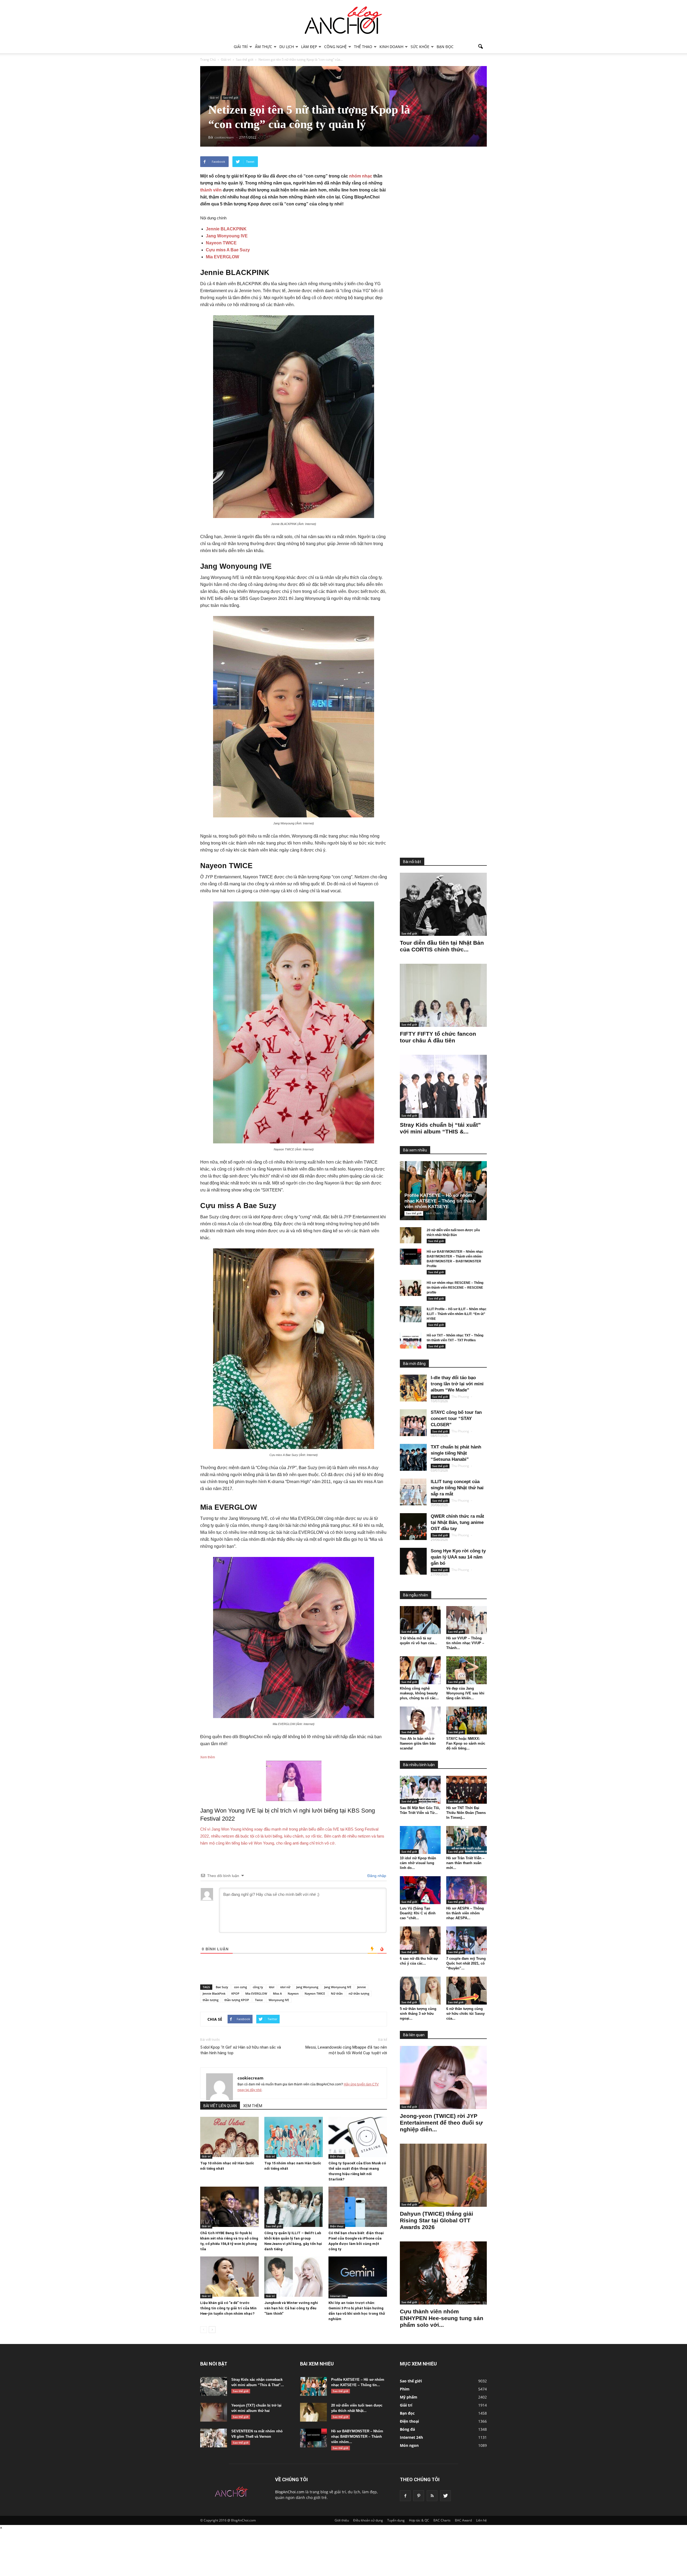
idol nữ (285, 1987)
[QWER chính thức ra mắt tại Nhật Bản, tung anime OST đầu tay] (413, 1527)
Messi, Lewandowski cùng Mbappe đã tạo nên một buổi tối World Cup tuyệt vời (346, 2050)
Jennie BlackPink (214, 1993)
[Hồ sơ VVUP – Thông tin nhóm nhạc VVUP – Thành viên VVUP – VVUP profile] (467, 1620)
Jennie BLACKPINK (226, 229)
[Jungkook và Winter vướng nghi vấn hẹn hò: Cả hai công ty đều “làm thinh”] (294, 2277)
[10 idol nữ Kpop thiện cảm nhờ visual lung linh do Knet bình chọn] (420, 1840)
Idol (272, 1987)
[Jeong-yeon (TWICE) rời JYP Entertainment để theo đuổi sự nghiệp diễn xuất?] (443, 2077)
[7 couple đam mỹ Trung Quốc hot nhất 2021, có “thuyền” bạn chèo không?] (467, 1940)
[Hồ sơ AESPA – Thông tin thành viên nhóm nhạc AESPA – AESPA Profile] (467, 1890)
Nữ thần (337, 1993)
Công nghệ (335, 47)
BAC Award (463, 2520)
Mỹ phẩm (409, 2397)
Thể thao (363, 47)
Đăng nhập (376, 1876)
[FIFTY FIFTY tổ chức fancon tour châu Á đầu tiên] (443, 995)
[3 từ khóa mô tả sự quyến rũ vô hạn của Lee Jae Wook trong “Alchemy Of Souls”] (420, 1620)
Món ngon (409, 2445)
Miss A (277, 1993)
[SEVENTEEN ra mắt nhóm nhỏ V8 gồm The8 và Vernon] (214, 2438)
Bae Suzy (222, 1987)
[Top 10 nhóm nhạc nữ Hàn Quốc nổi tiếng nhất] (229, 2137)
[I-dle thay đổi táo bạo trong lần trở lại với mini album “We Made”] (413, 1388)
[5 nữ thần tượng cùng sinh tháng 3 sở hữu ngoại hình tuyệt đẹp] (420, 1991)
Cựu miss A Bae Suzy (228, 250)
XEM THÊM (253, 2106)
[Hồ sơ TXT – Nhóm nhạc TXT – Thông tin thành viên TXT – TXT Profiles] (411, 1340)
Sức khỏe (420, 47)
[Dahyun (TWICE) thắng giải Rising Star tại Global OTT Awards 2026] (443, 2175)
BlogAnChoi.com (290, 2492)
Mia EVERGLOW (222, 257)
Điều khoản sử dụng (368, 2520)
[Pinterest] (419, 2496)
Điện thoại (337, 2156)
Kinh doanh (391, 47)
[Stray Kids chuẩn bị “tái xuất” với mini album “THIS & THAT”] (443, 1086)
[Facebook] (405, 2496)
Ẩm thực (264, 47)
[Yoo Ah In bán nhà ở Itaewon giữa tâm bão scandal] (420, 1720)
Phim (405, 2389)
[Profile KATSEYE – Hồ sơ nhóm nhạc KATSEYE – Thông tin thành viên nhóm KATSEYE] (448, 1191)
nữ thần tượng (359, 1993)
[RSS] (432, 2496)
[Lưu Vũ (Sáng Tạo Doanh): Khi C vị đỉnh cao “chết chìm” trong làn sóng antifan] (420, 1890)
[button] (480, 47)
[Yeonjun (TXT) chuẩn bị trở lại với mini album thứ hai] (214, 2412)
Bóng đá (407, 2429)
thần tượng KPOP (237, 2000)
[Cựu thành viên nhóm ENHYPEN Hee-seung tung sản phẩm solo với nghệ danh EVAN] (443, 2273)
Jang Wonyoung (307, 1987)
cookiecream (251, 2078)
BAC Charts (442, 2520)
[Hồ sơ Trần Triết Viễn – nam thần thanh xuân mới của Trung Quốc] (467, 1840)
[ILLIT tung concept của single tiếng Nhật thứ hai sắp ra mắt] (413, 1492)
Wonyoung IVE (279, 2000)
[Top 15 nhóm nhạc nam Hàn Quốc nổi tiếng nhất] (294, 2137)
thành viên (211, 190)
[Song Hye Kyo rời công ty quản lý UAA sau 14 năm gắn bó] (413, 1561)
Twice (259, 2000)
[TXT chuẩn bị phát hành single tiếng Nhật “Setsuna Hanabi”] (413, 1457)
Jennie (361, 1987)
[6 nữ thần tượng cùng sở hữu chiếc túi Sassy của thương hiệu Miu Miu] (467, 1991)
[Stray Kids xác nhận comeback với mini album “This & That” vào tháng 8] (214, 2386)
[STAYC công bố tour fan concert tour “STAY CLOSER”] (413, 1423)
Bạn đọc (445, 47)
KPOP (235, 1993)
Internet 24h (338, 2296)
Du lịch (287, 47)
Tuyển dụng (396, 2520)
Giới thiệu (342, 2520)
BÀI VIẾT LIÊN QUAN (220, 2106)
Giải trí (241, 47)
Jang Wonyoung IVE (227, 236)
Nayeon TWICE (221, 243)
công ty (258, 1987)
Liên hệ (481, 2520)
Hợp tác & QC (419, 2520)
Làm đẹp (309, 47)
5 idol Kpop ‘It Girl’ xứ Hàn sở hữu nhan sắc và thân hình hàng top (241, 2050)
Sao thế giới (231, 97)
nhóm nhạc (361, 176)
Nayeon (293, 1993)
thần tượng (211, 2000)
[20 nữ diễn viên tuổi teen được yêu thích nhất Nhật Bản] (411, 1235)
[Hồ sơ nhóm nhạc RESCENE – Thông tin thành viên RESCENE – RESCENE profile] (411, 1288)
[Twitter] (445, 2496)
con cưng (240, 1987)
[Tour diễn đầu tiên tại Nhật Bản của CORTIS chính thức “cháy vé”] (443, 904)
